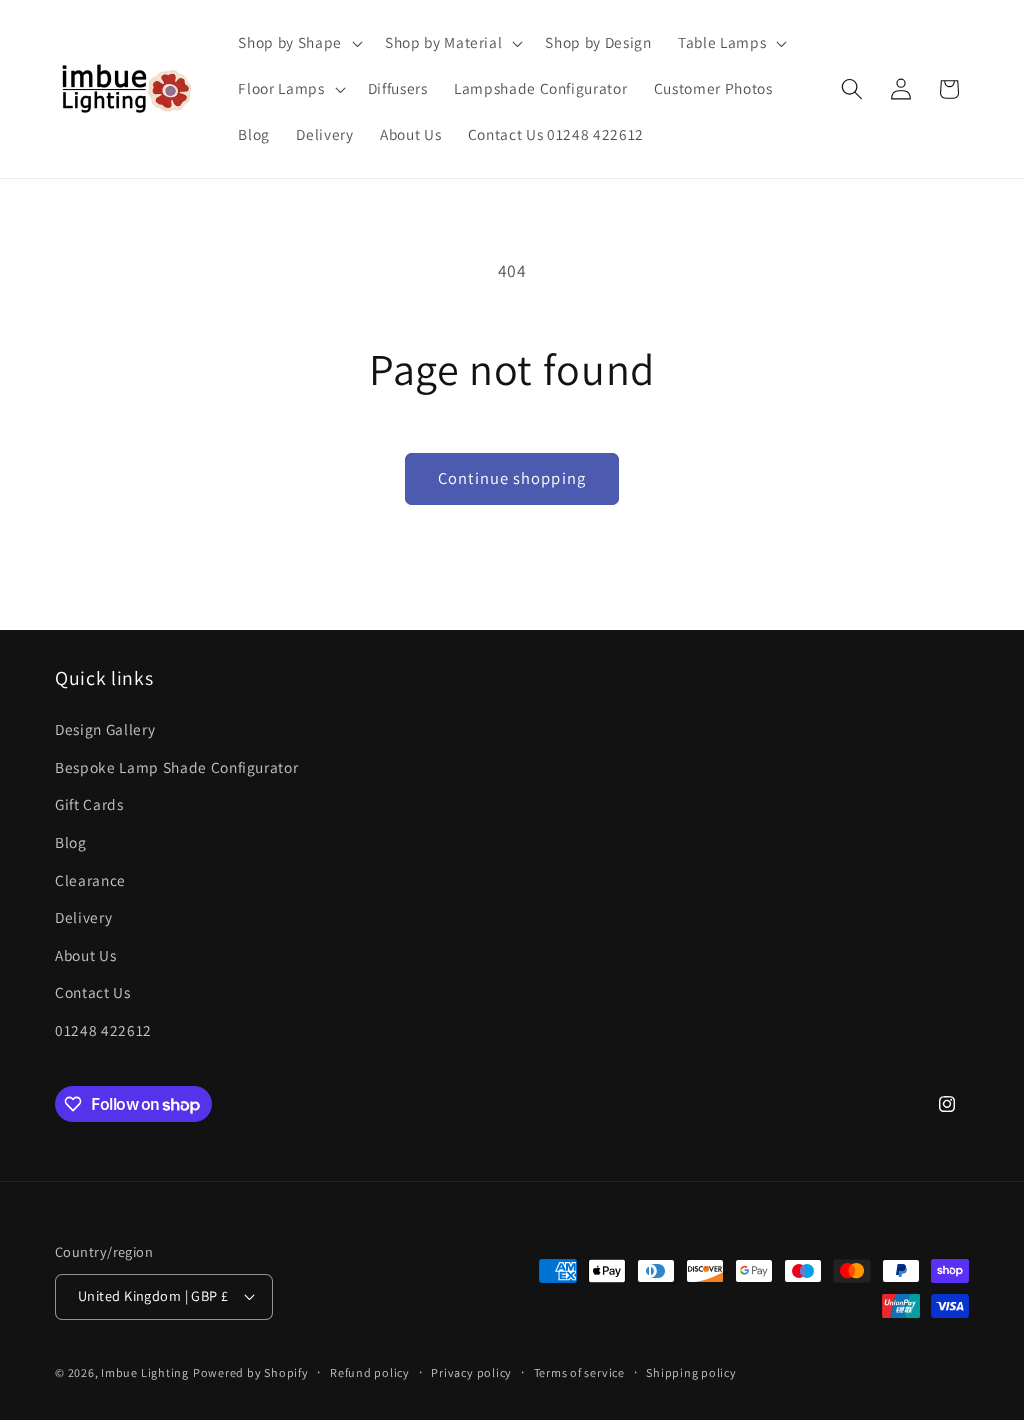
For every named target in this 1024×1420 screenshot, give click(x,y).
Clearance (90, 880)
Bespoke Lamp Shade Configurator (176, 767)
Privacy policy (471, 1372)
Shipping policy (691, 1372)
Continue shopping (512, 478)
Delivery (83, 917)
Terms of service (579, 1372)
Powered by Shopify (251, 1372)
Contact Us (93, 992)
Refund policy (370, 1372)
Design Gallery (105, 729)
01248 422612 (103, 1030)
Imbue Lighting (145, 1372)
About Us (85, 955)
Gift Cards (89, 804)
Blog (71, 842)
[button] (298, 43)
